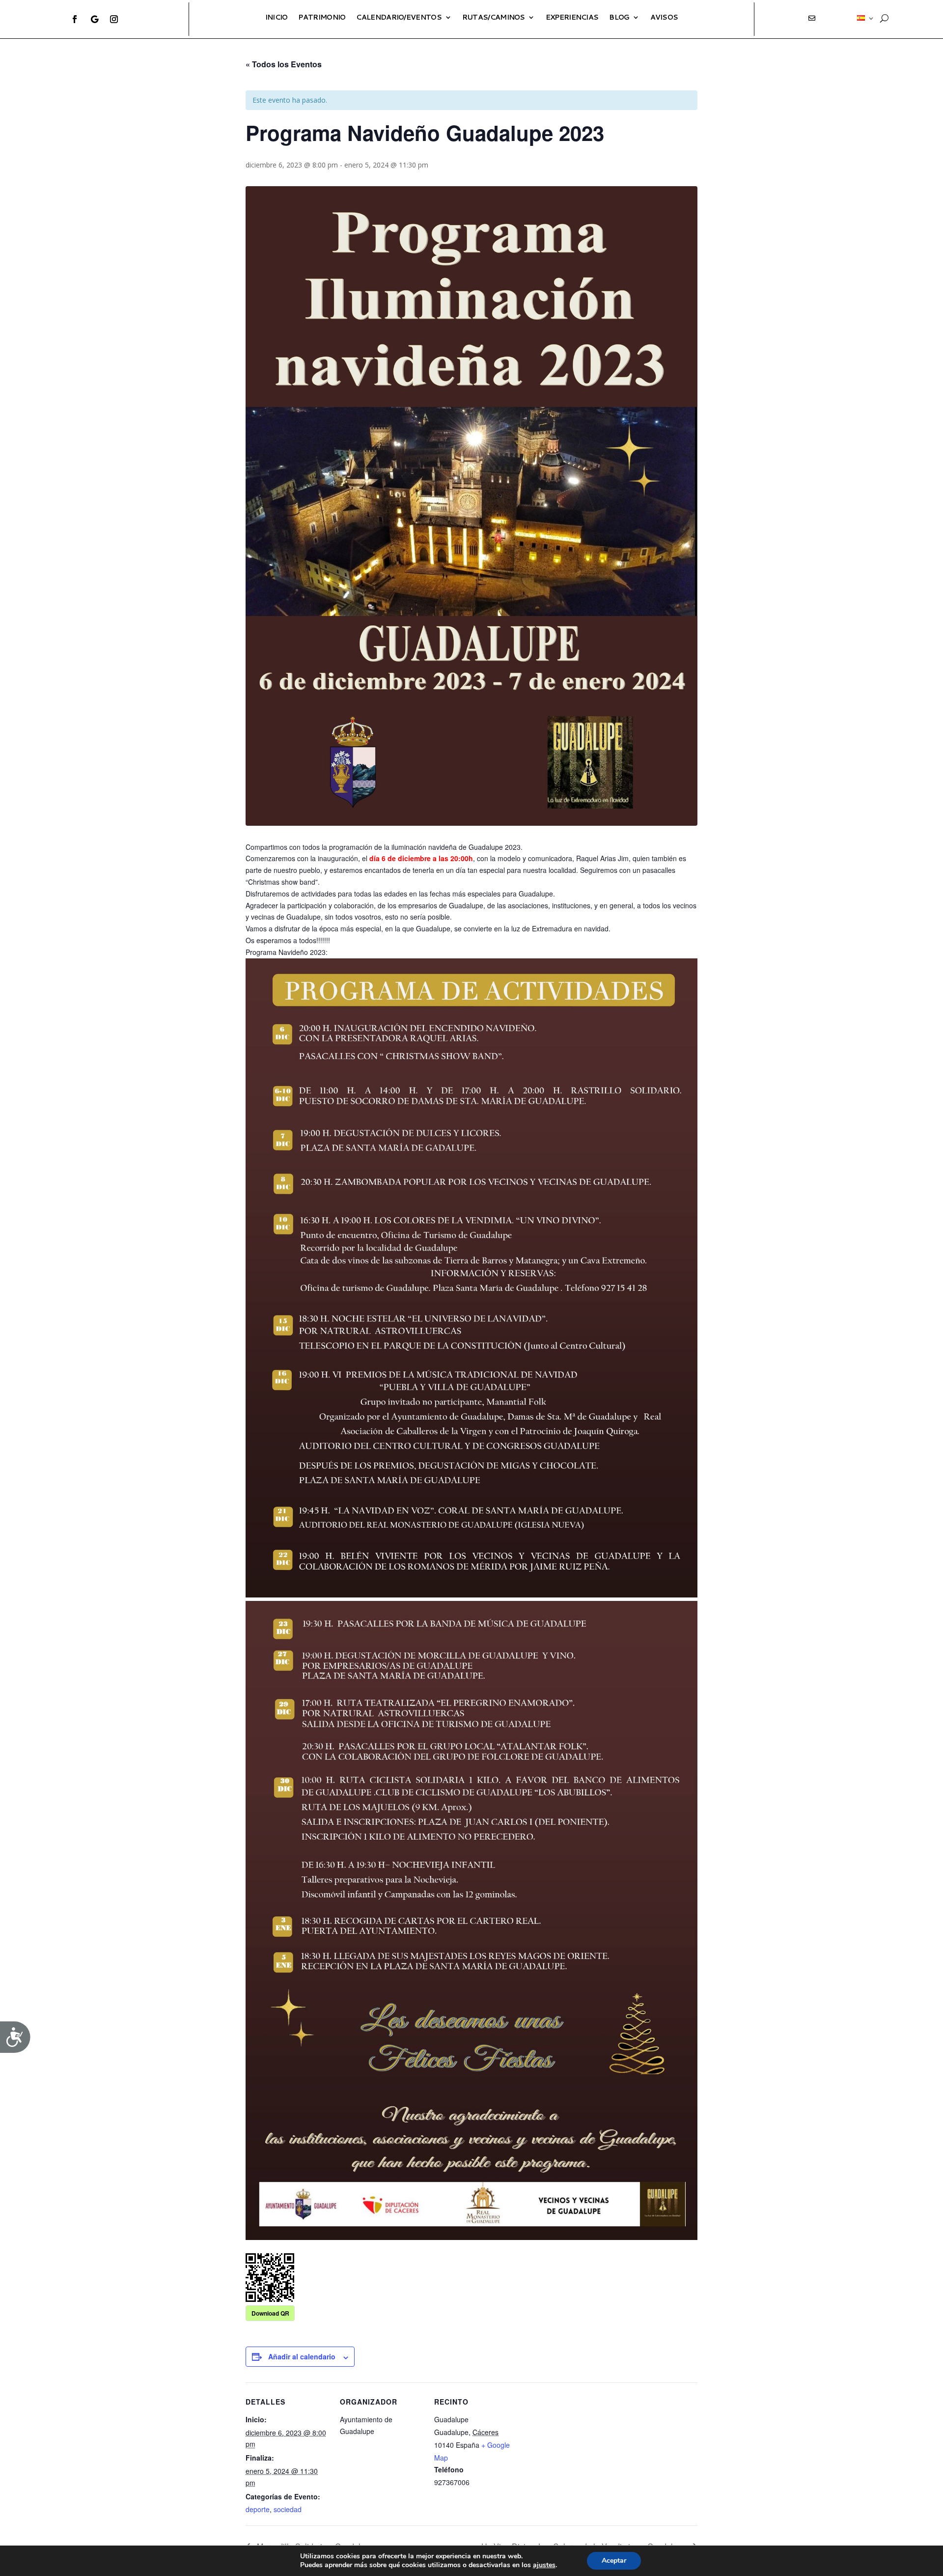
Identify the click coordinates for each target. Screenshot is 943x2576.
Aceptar (614, 2561)
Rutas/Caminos (494, 17)
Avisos (664, 17)
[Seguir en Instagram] (114, 19)
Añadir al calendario (302, 2356)
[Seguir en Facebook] (75, 19)
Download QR (270, 2313)
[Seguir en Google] (94, 19)
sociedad (288, 2509)
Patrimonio (322, 17)
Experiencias (572, 17)
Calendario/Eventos (399, 17)
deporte (258, 2509)
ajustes (544, 2565)
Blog (619, 17)
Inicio (277, 17)
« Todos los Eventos (284, 64)
